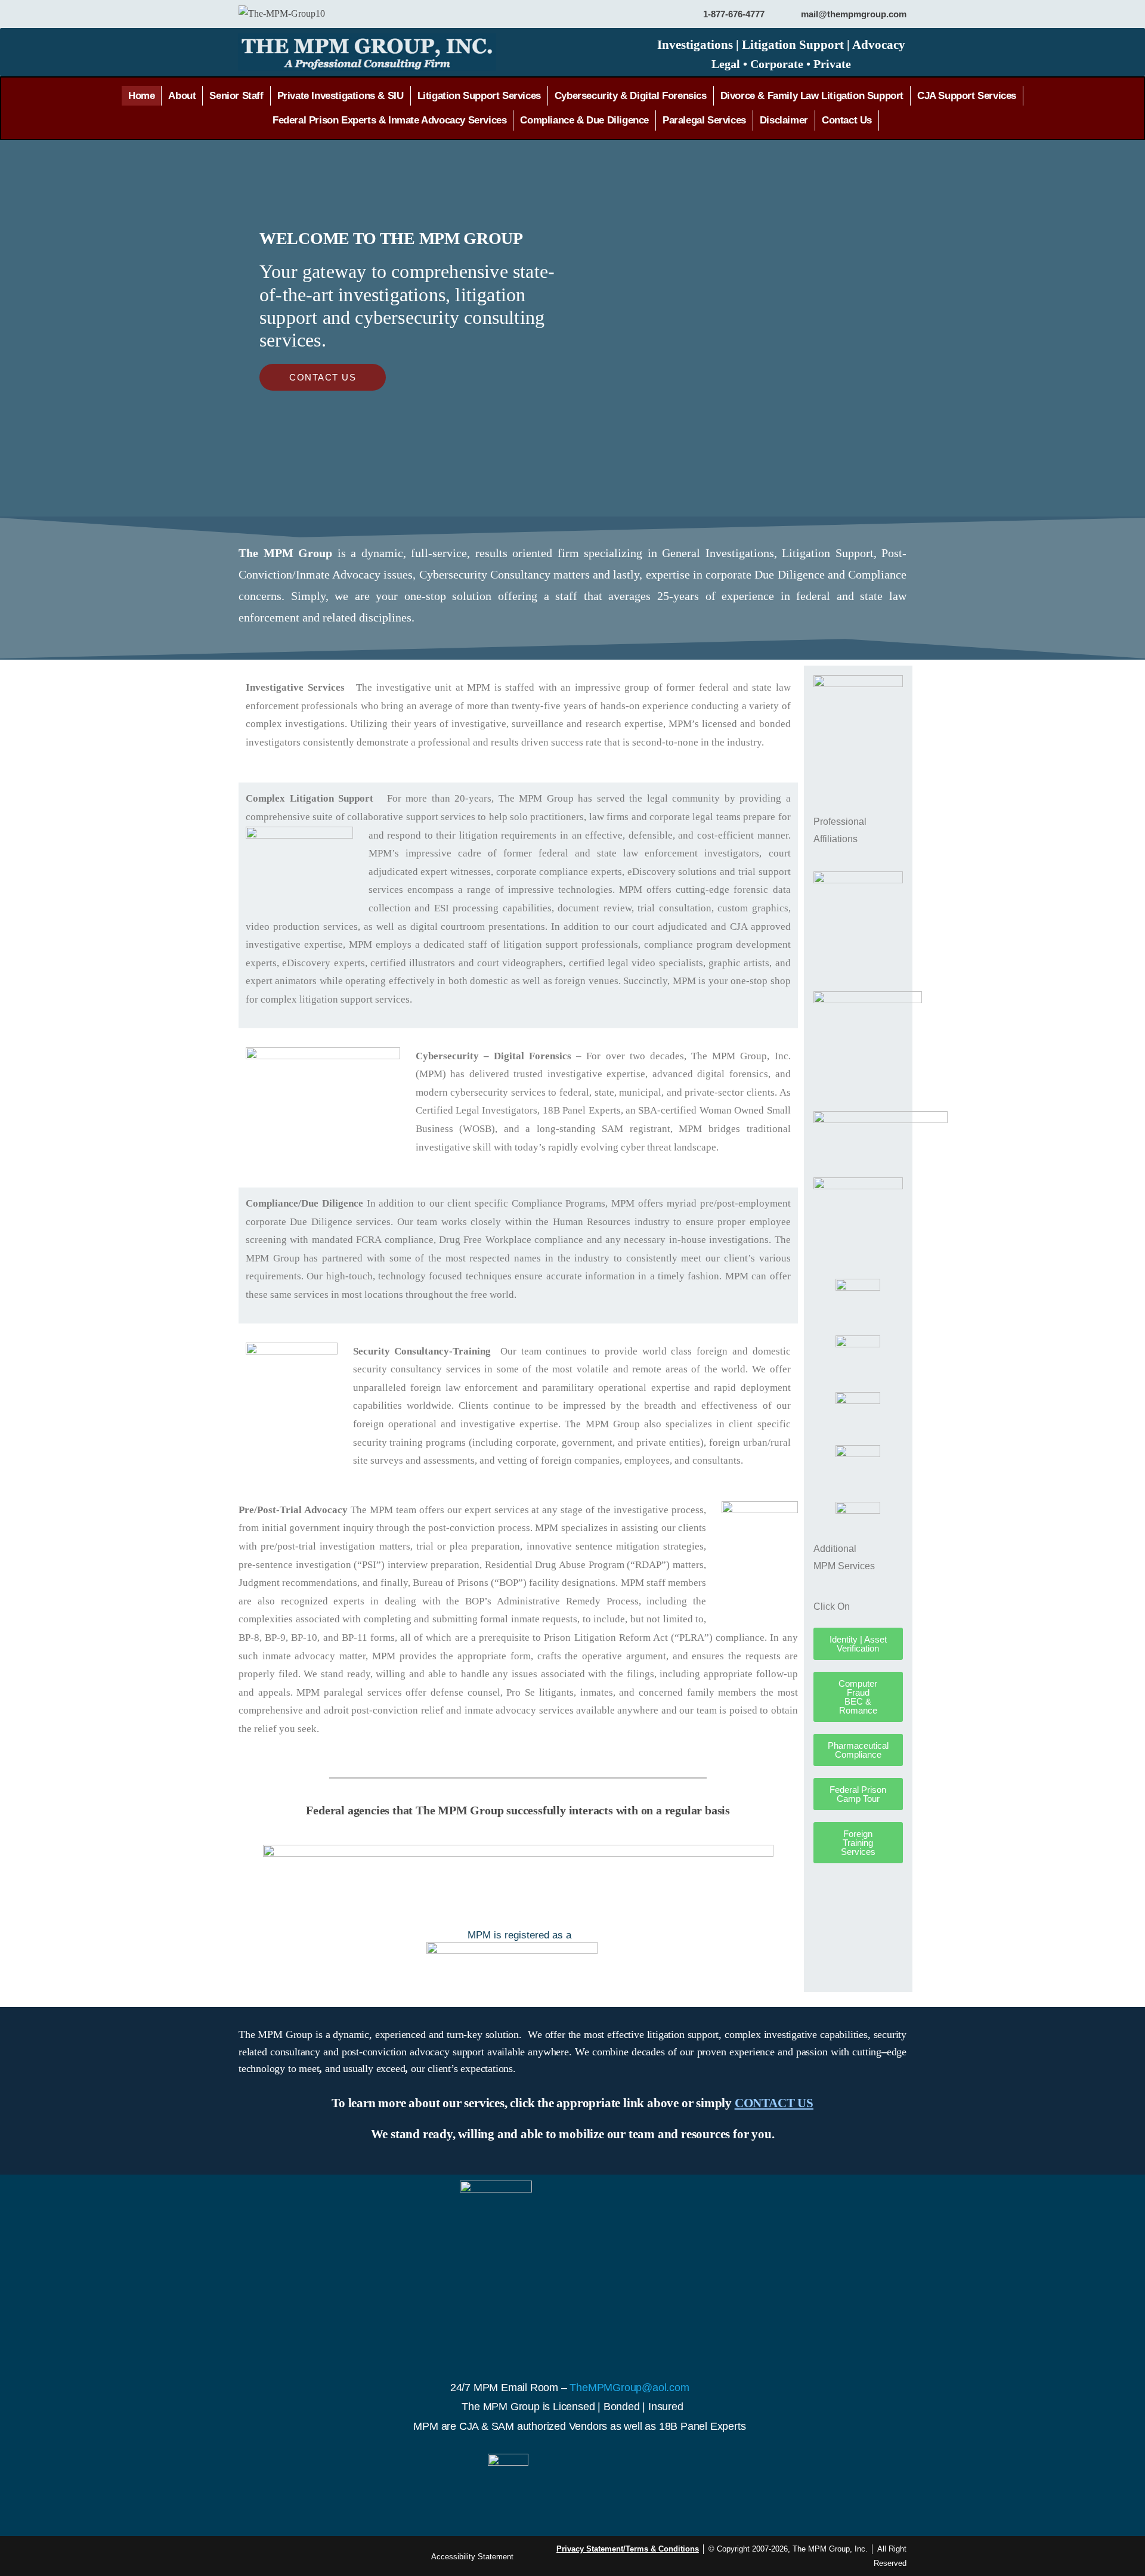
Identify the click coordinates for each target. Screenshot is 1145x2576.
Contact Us (847, 120)
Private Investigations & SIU (341, 96)
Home (141, 96)
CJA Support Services (967, 96)
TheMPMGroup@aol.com (628, 2388)
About (182, 96)
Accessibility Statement (472, 2557)
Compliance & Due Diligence (584, 120)
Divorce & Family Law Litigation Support (812, 96)
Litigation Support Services (479, 96)
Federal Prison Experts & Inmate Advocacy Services (389, 120)
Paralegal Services (704, 120)
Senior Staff (236, 96)
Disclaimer (784, 120)
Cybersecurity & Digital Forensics (631, 96)
